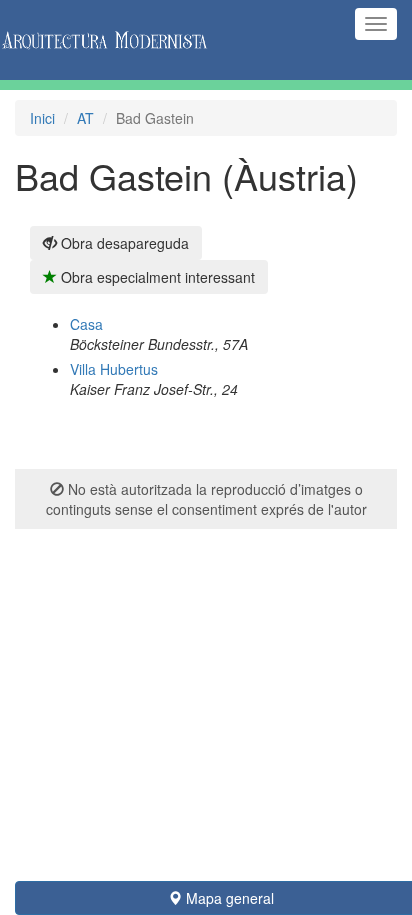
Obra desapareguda (123, 243)
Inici (42, 118)
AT (85, 118)
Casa (86, 324)
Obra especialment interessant (156, 277)
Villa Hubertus (114, 369)
